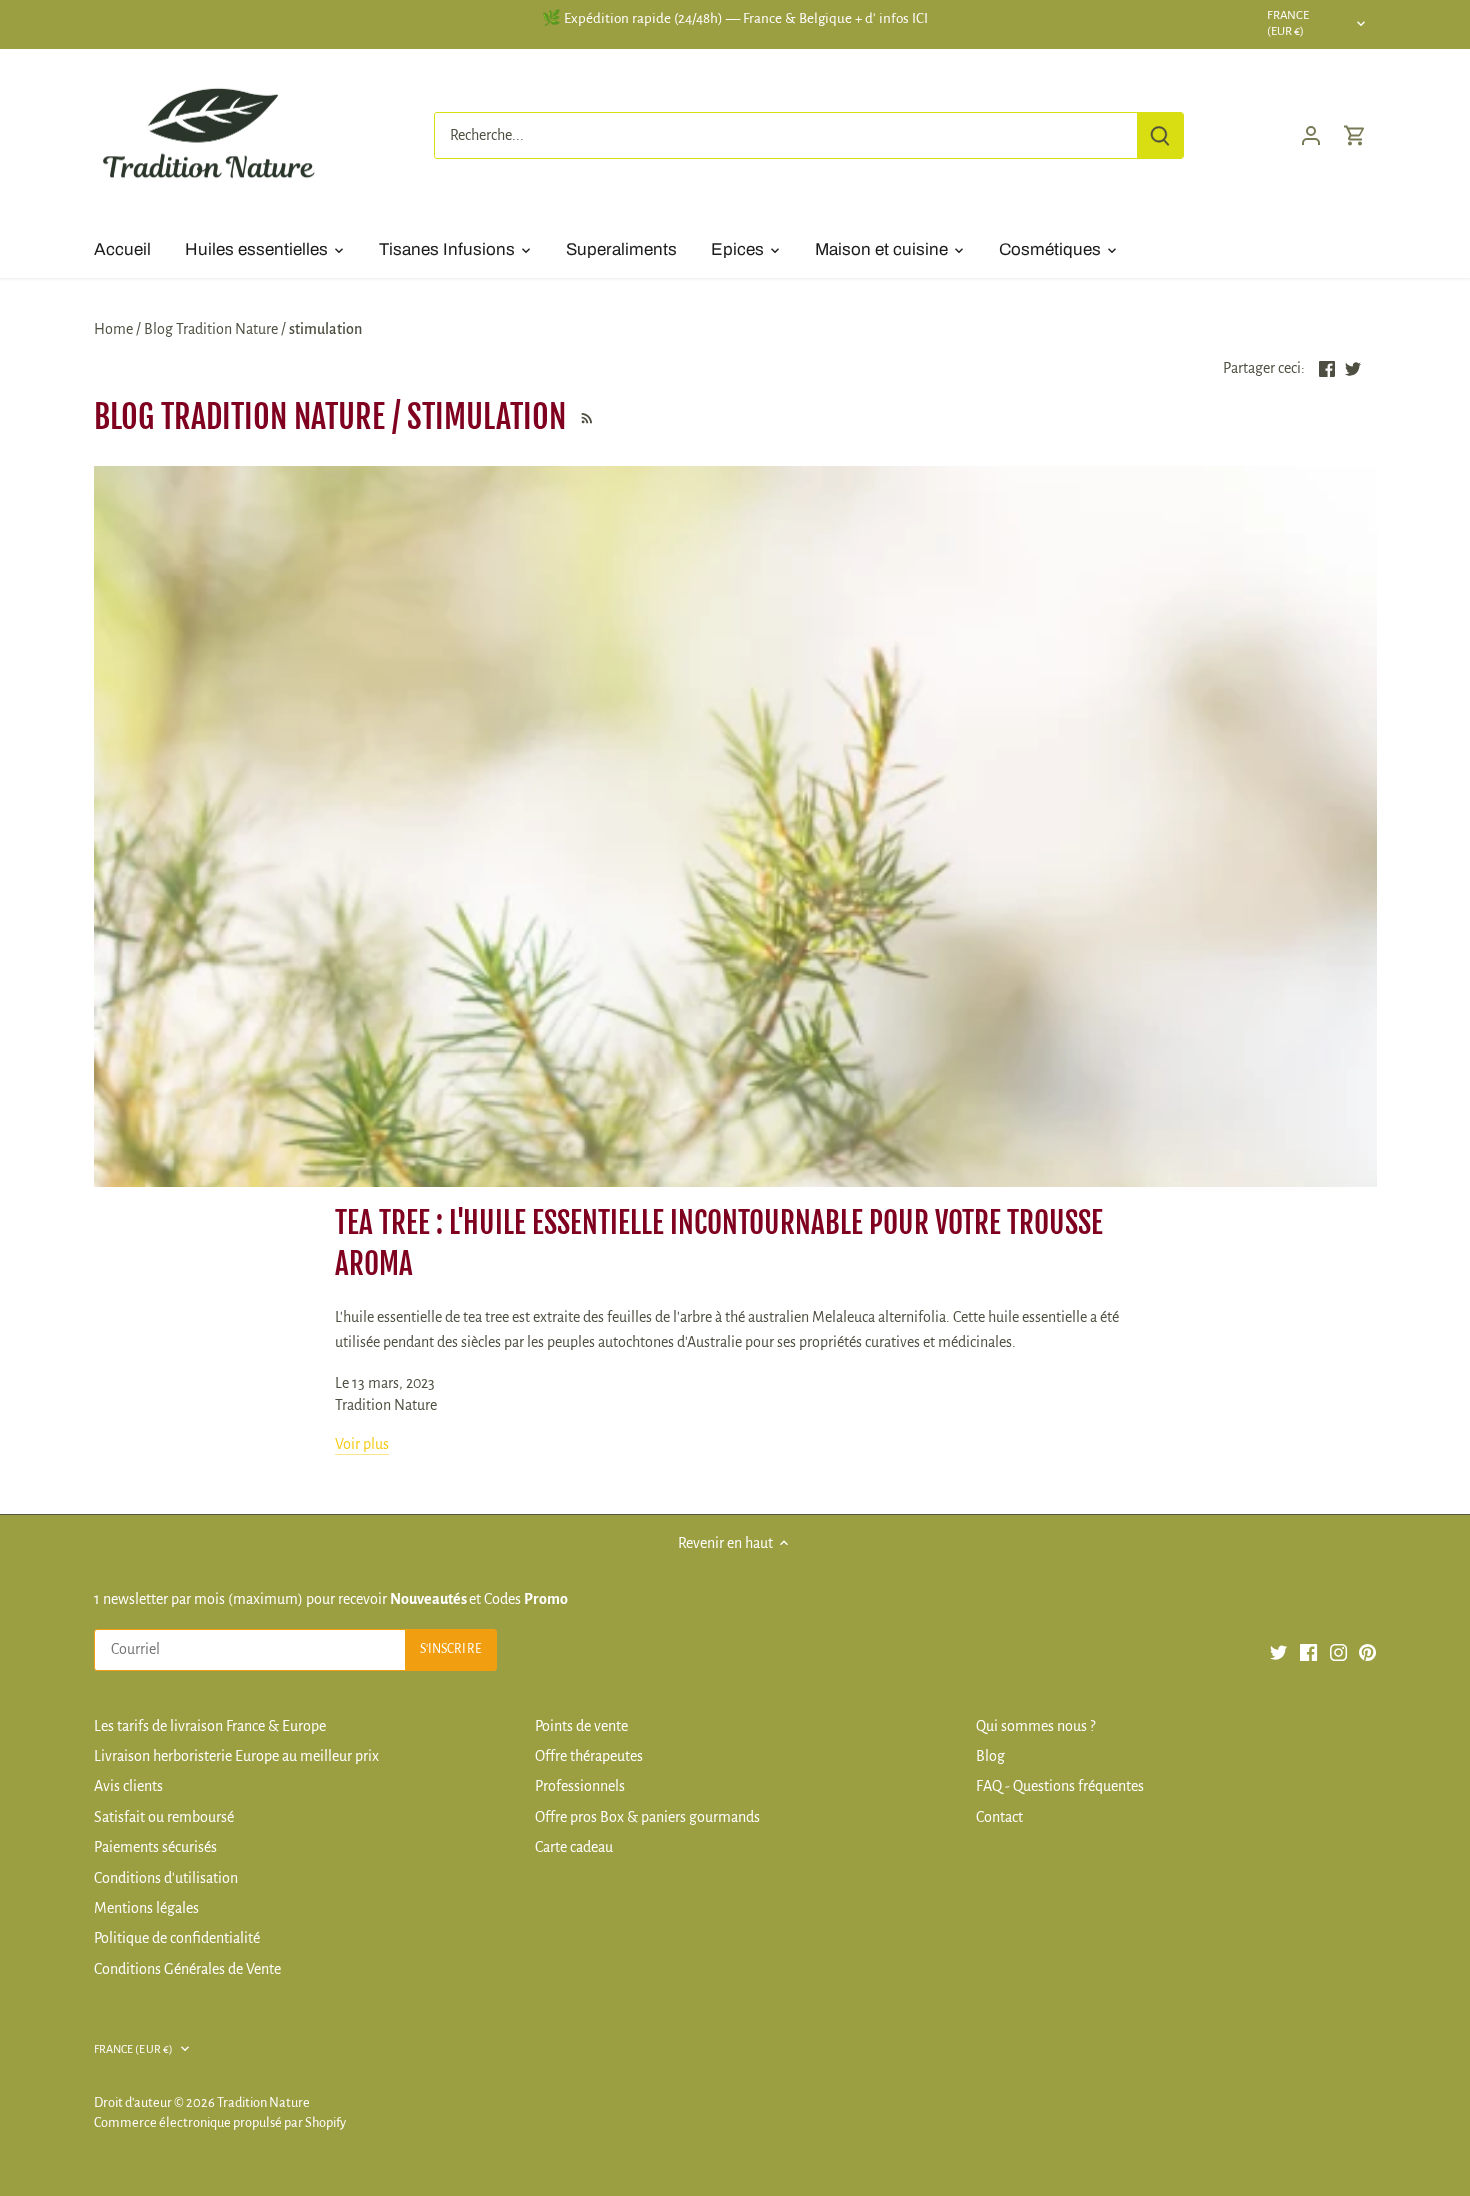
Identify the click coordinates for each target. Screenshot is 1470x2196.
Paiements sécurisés (155, 1847)
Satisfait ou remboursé (164, 1817)
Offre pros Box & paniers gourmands (647, 1817)
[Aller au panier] (1355, 135)
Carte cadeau (574, 1847)
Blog (990, 1756)
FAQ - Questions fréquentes (1060, 1786)
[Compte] (1311, 135)
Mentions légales (146, 1908)
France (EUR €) (1288, 24)
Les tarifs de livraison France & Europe (210, 1726)
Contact (999, 1817)
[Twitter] (1278, 1651)
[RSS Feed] (584, 417)
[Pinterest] (1367, 1651)
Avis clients (128, 1786)
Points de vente (581, 1726)
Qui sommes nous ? (1035, 1726)
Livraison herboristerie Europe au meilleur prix (236, 1756)
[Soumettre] (1160, 135)
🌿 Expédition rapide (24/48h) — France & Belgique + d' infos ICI (735, 18)
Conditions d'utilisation (166, 1878)
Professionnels (580, 1786)
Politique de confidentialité (177, 1938)
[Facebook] (1308, 1651)
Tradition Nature (263, 2102)
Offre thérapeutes (589, 1756)
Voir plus (362, 1444)
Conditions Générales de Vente (187, 1969)
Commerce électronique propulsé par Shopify (220, 2122)
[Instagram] (1338, 1651)
